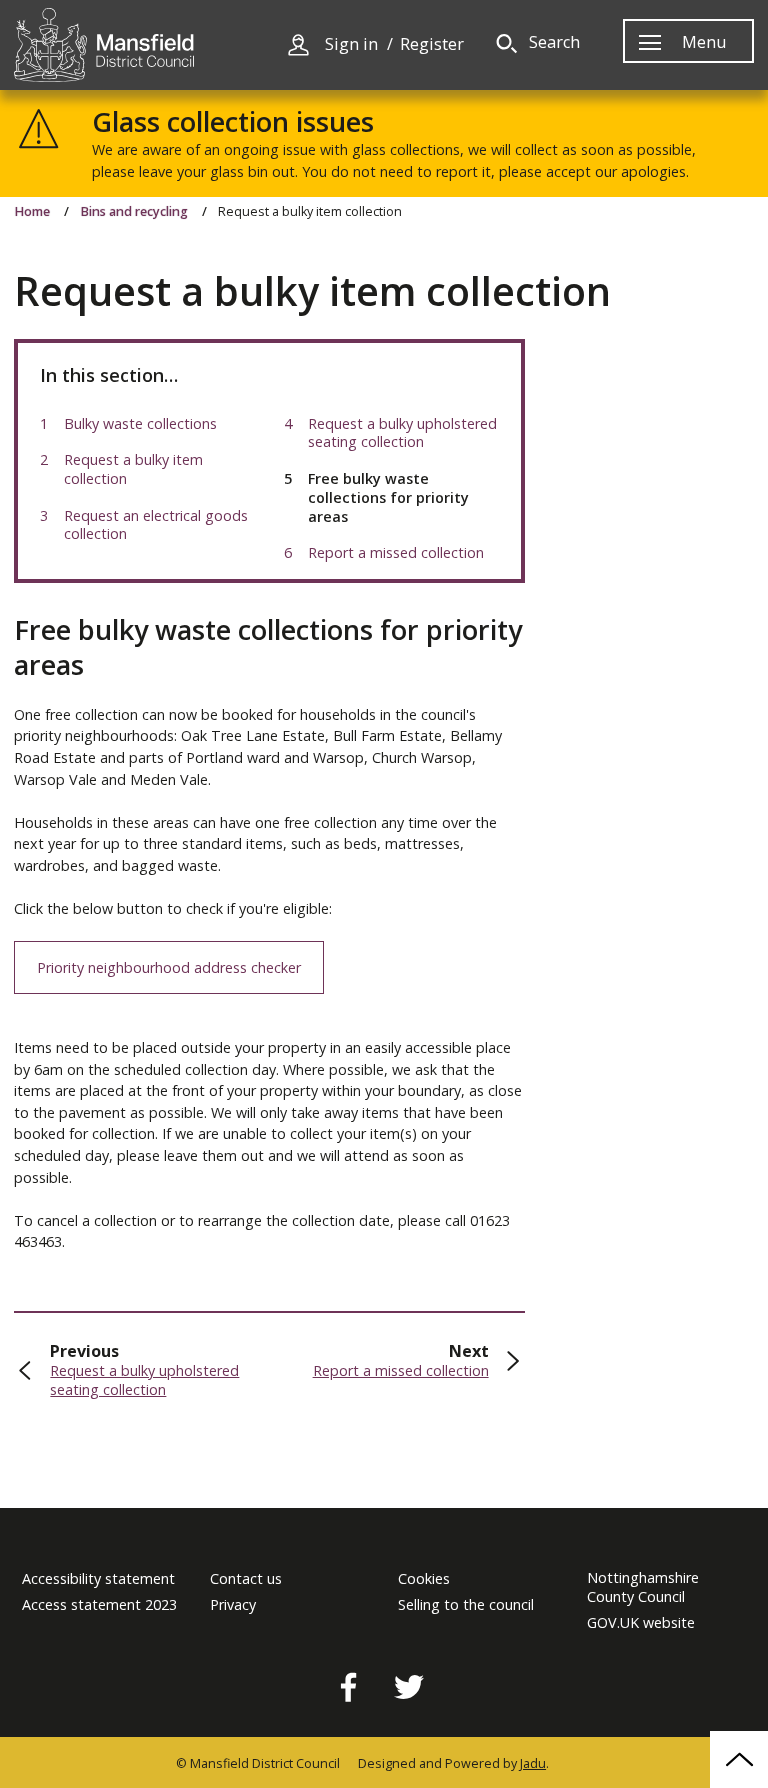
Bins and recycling (134, 212)
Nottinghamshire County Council (643, 1587)
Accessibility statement (98, 1579)
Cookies (424, 1579)
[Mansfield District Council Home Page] (104, 45)
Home (32, 212)
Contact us (246, 1579)
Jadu (533, 1763)
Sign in (351, 44)
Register (432, 44)
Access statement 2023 (99, 1605)
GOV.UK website (641, 1623)
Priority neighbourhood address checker (169, 967)
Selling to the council (466, 1605)
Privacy (233, 1605)
